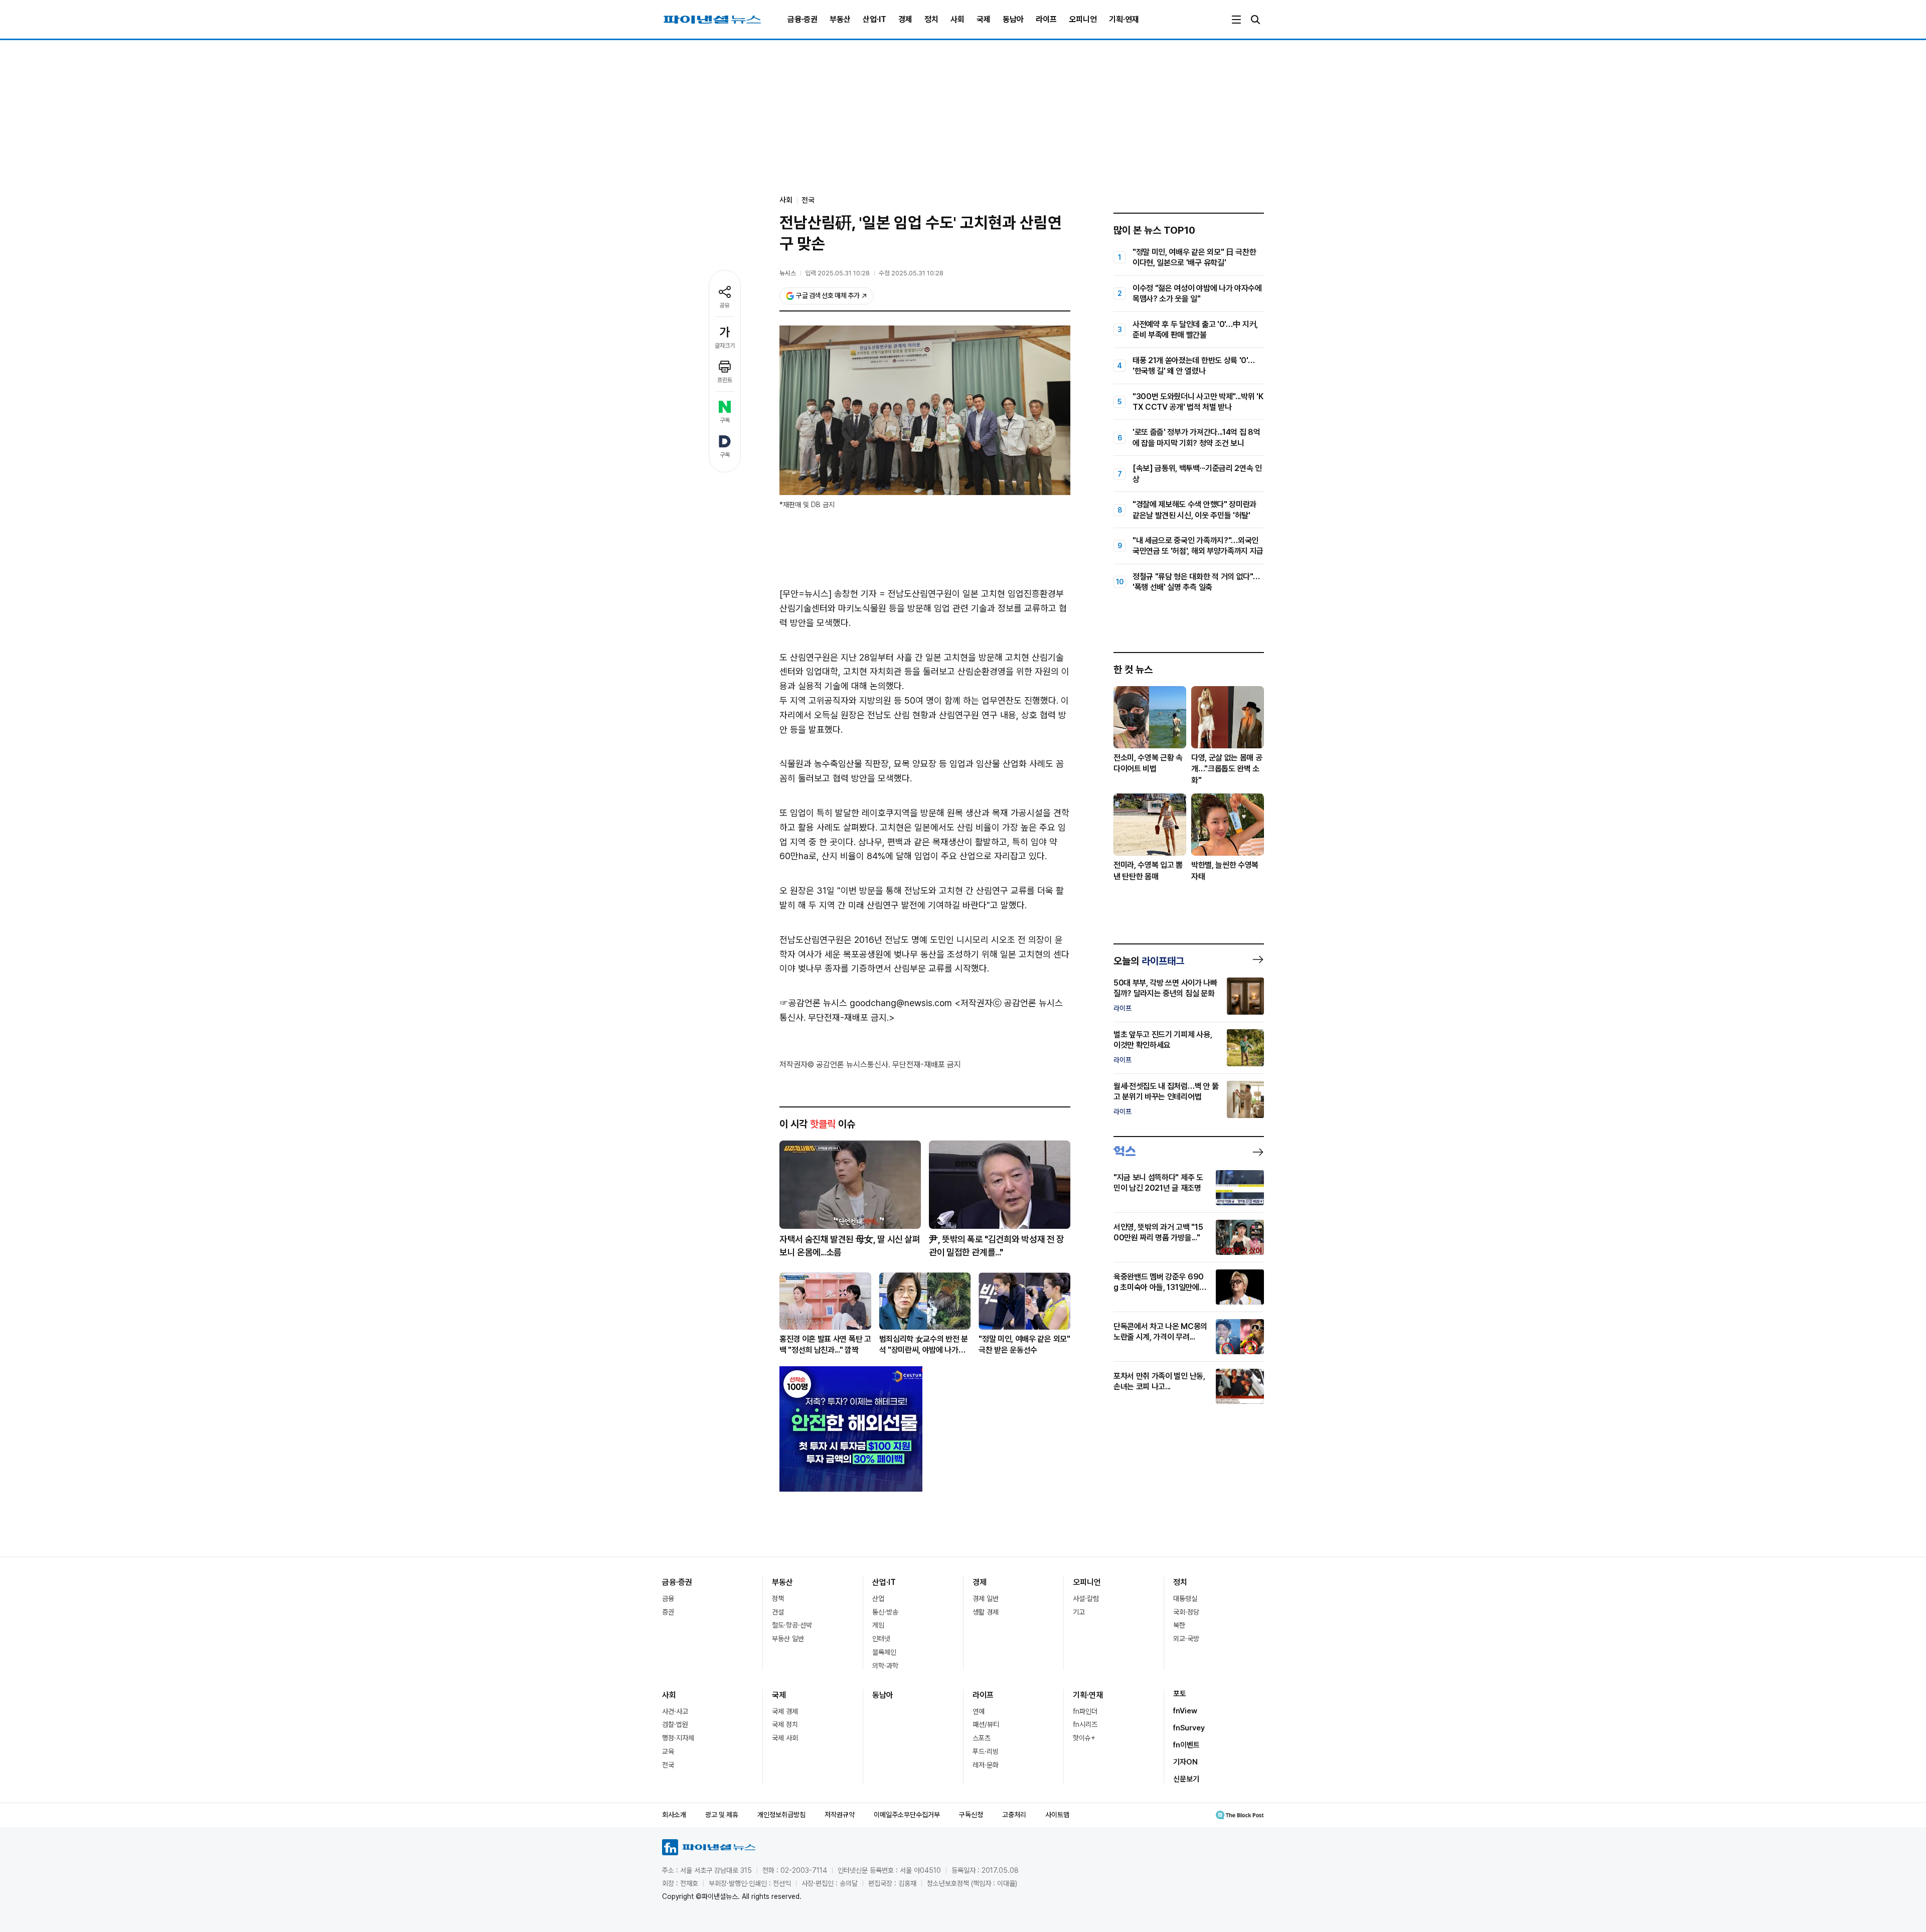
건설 (778, 1612)
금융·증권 (802, 19)
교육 (668, 1751)
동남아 (1013, 19)
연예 (979, 1711)
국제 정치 (785, 1724)
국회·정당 (1186, 1612)
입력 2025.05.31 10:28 (837, 273)
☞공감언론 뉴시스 (813, 1003)
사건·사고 (675, 1711)
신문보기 (1186, 1779)
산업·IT (874, 19)
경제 (905, 19)
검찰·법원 (675, 1724)
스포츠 (982, 1738)
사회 (957, 19)
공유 (725, 305)
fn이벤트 (1186, 1745)
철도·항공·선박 (792, 1625)
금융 (668, 1598)
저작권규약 (840, 1815)
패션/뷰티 (986, 1724)
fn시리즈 (1085, 1724)
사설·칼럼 (1086, 1598)
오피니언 (1083, 19)
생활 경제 (986, 1612)
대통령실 (1185, 1598)
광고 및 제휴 (722, 1815)
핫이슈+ (1084, 1738)
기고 (1079, 1612)
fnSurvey (1189, 1728)
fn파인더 (1085, 1711)
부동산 (840, 19)
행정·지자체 (678, 1738)
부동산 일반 (788, 1639)
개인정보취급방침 (781, 1815)
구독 (725, 420)
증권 (668, 1612)
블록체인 (884, 1652)
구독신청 (971, 1815)
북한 (1179, 1625)
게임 (878, 1625)
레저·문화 (986, 1765)
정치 (931, 19)
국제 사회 (785, 1738)
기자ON (1185, 1762)
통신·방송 (885, 1612)
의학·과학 (885, 1666)
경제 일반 (986, 1598)
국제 (984, 19)
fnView (1185, 1711)
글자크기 (725, 346)
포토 (1180, 1694)
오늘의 (1149, 961)
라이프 (1046, 19)
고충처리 (1014, 1815)
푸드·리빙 (986, 1751)
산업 (878, 1598)
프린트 (725, 380)
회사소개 (674, 1815)
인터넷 (881, 1639)
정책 (778, 1598)
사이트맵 (1057, 1815)
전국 (808, 200)
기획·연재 (1124, 19)
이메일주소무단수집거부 (907, 1815)
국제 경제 (785, 1711)
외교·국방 (1186, 1639)
